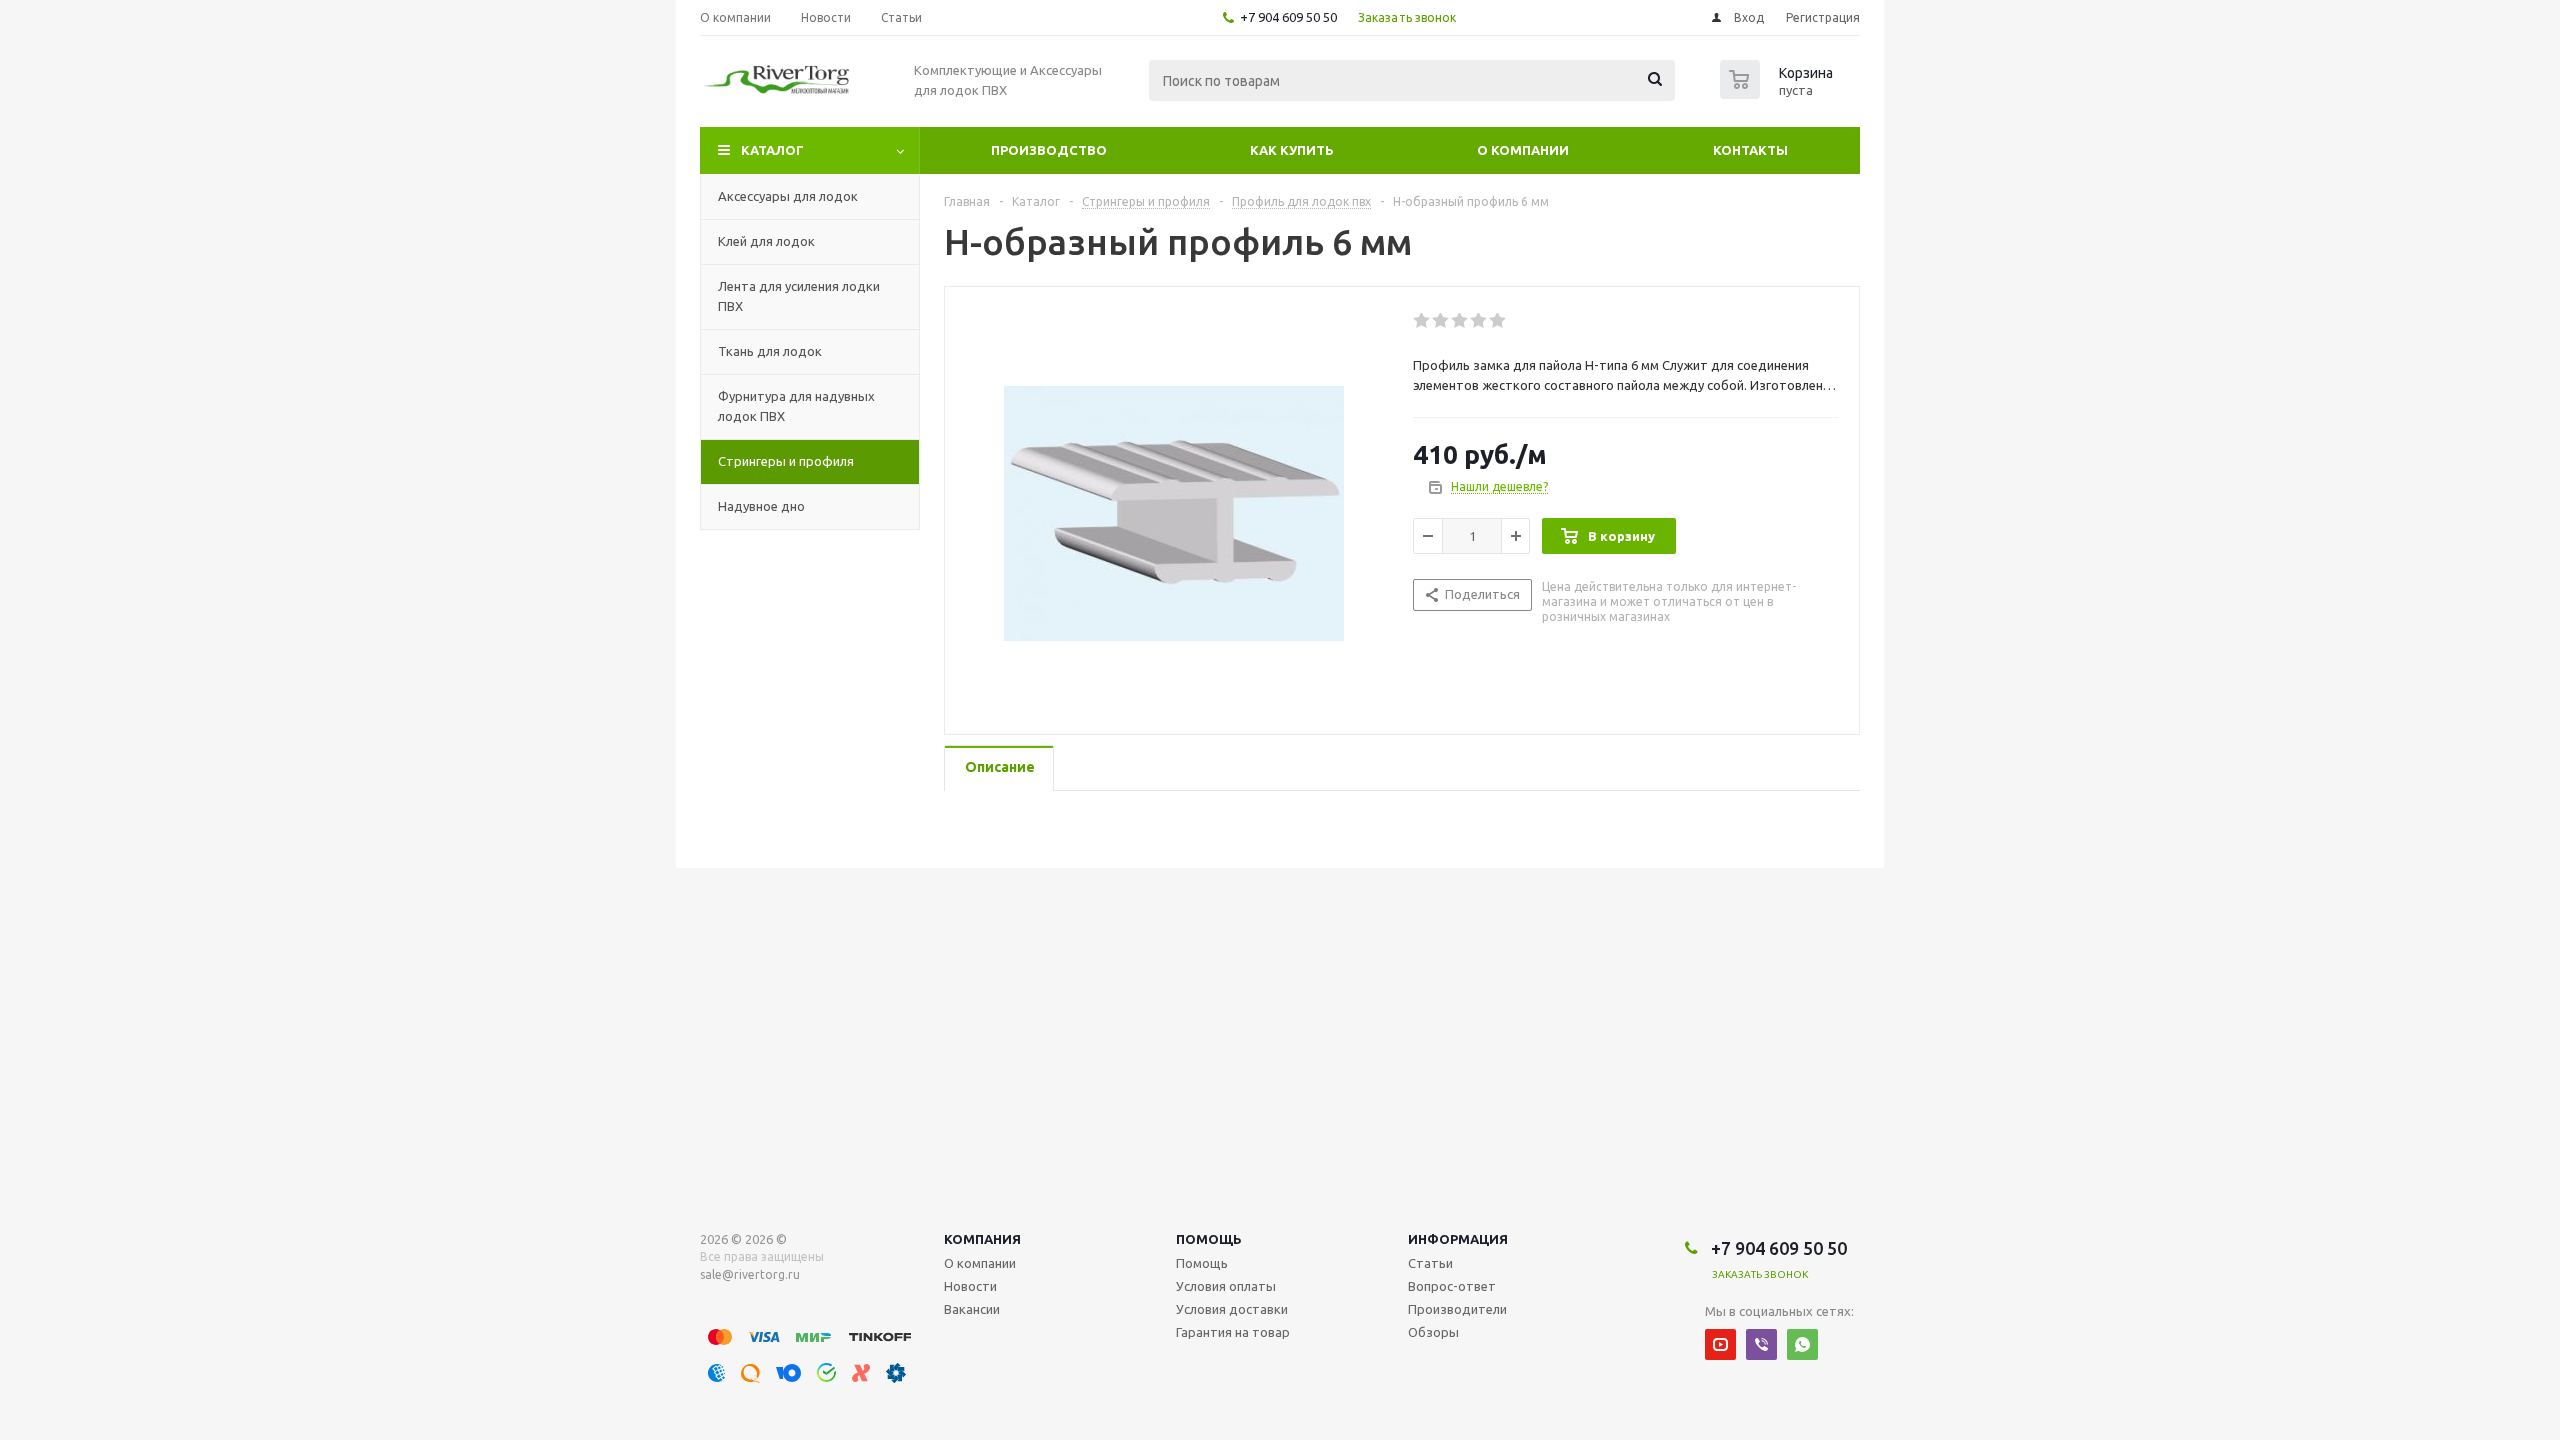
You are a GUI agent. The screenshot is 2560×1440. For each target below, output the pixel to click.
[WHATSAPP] (1802, 1344)
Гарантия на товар (1233, 1332)
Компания (982, 1239)
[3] (1460, 321)
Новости (970, 1286)
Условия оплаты (1226, 1286)
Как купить (1292, 150)
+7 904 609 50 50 (1288, 17)
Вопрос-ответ (1452, 1286)
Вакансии (972, 1309)
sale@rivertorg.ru (750, 1274)
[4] (1479, 321)
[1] (1422, 321)
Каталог (772, 150)
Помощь (1209, 1239)
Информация (1458, 1239)
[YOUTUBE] (1720, 1344)
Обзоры (1433, 1332)
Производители (1457, 1309)
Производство (1049, 150)
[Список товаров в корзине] (1779, 93)
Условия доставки (1232, 1309)
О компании (1523, 150)
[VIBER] (1761, 1344)
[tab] (999, 768)
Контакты (1750, 150)
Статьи (1430, 1263)
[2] (1441, 321)
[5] (1498, 321)
